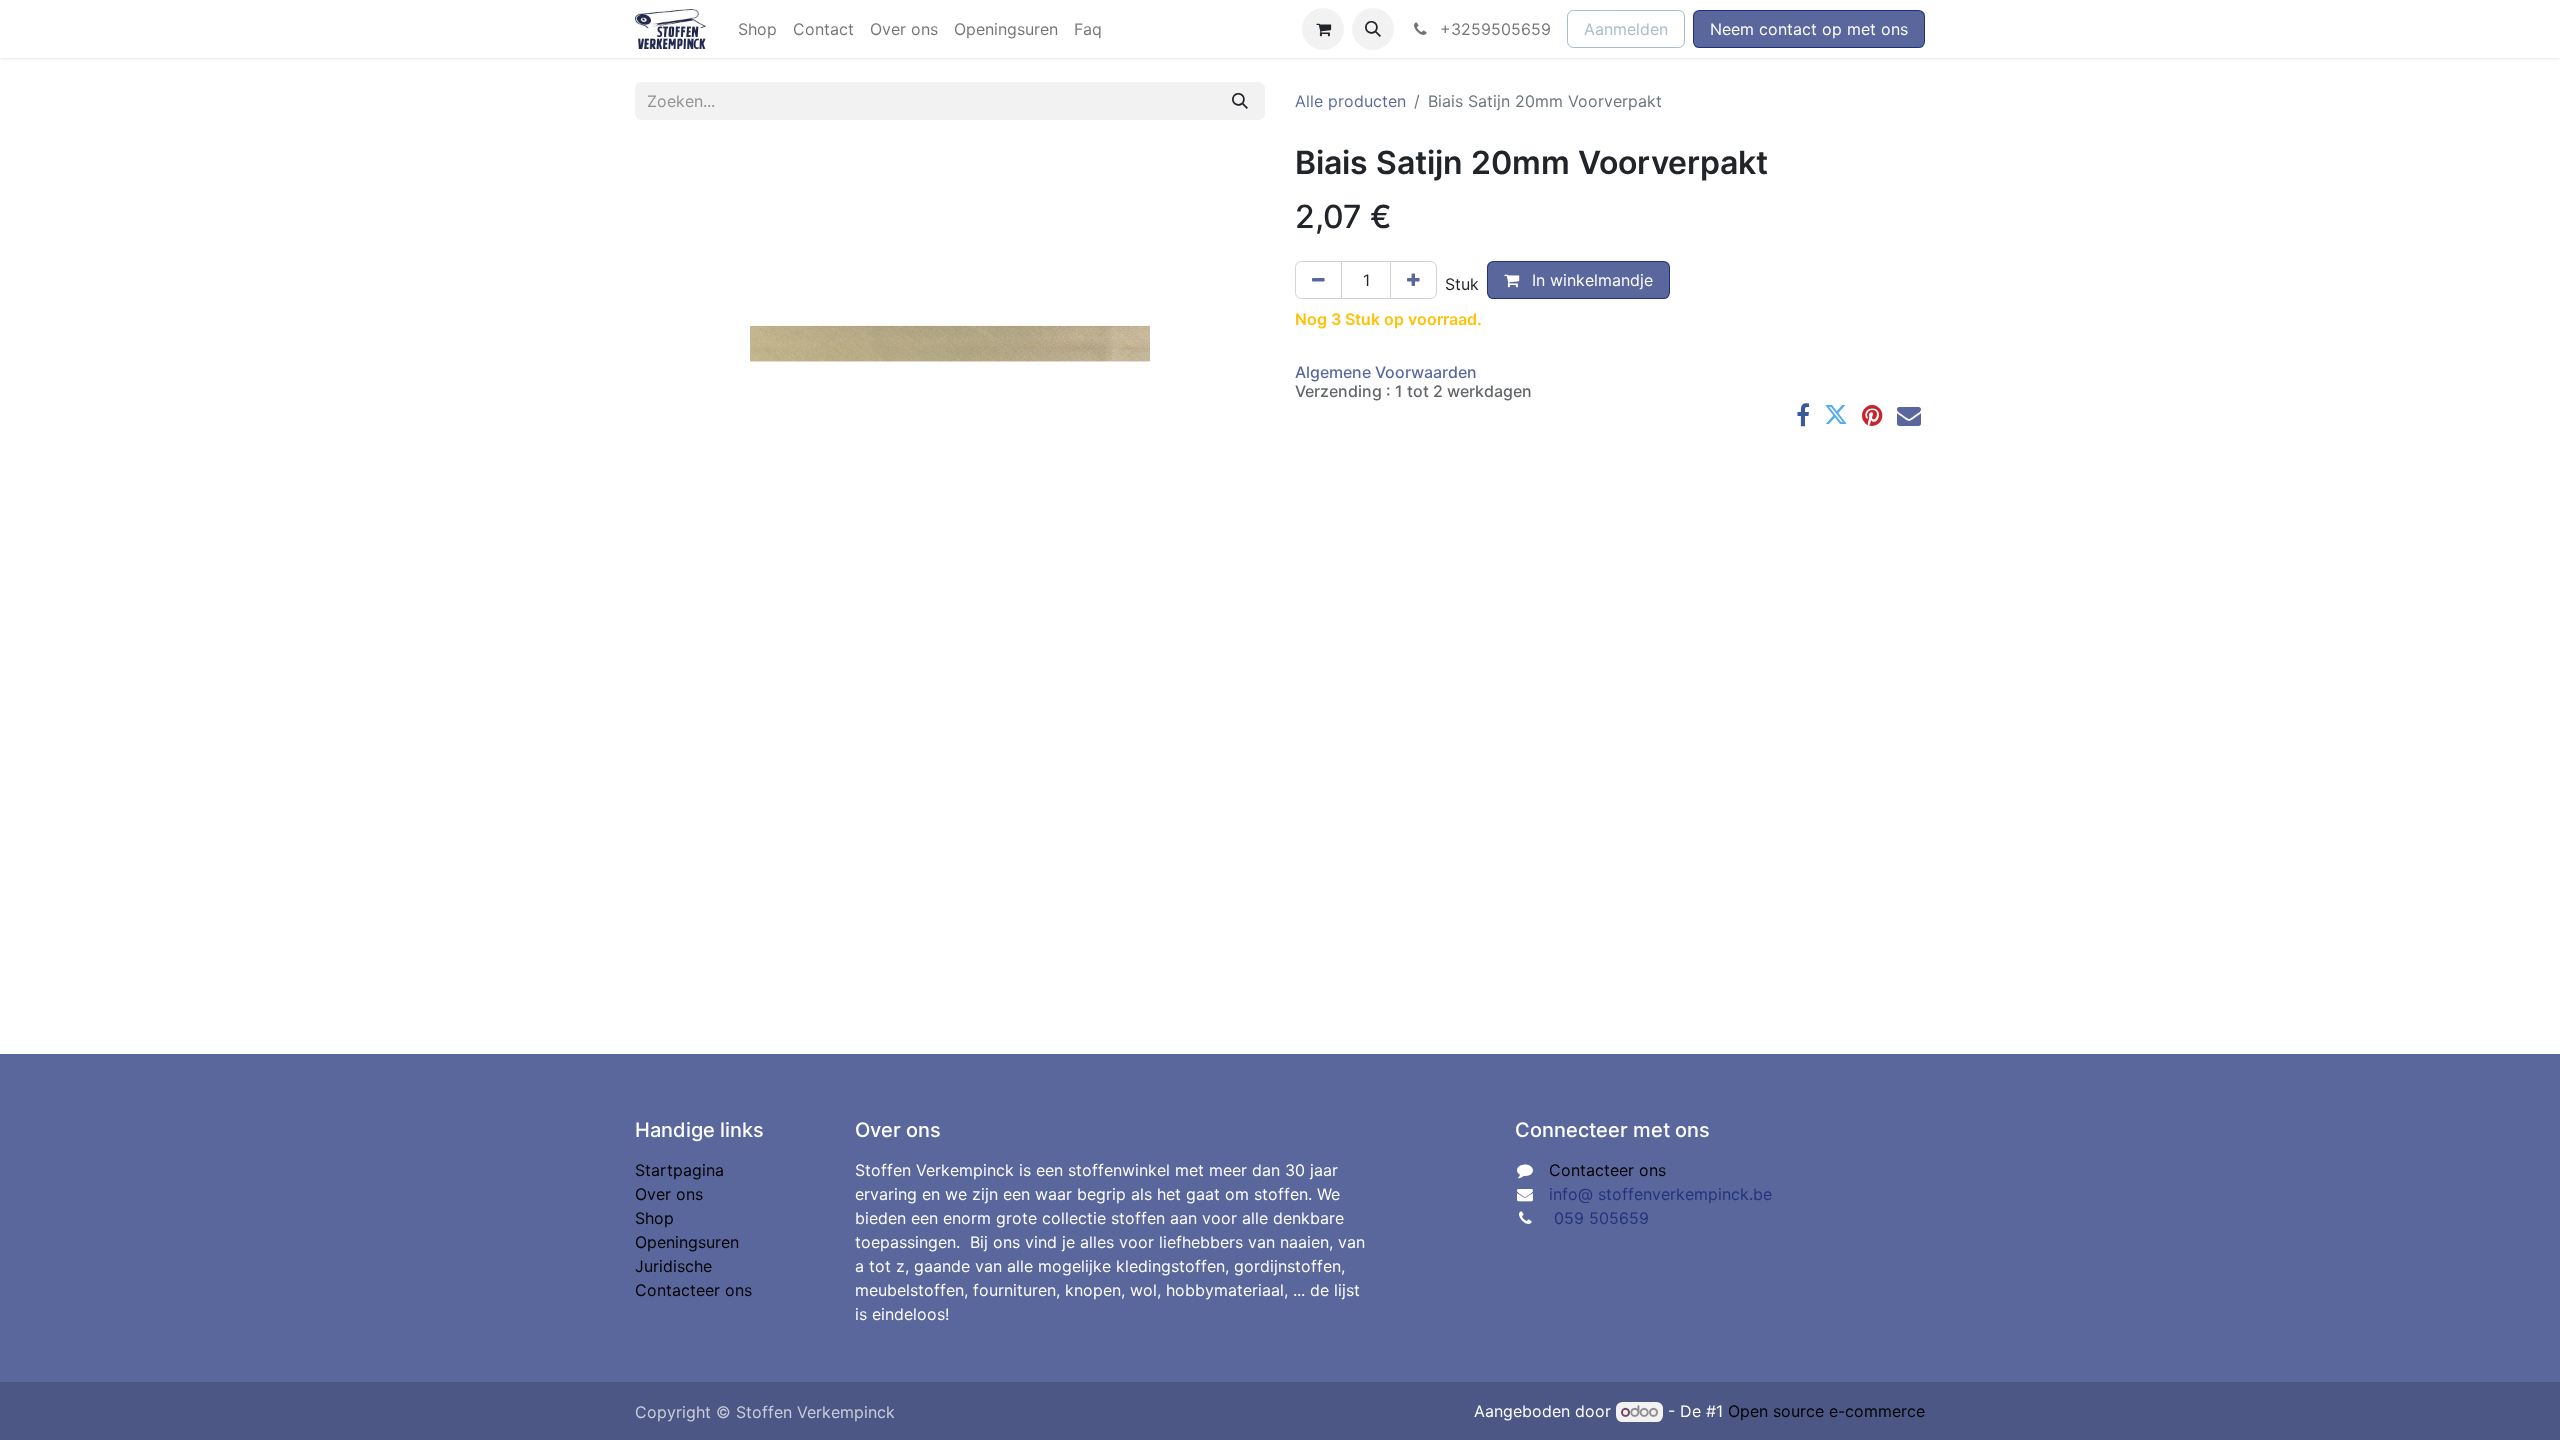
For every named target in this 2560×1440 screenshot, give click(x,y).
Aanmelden (1626, 29)
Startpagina (679, 1170)
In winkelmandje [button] (1590, 280)
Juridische (673, 1266)
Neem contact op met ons (1809, 29)
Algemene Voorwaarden (1386, 372)
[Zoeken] (1240, 101)
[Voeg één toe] (1413, 280)
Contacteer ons (693, 1290)
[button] (1373, 29)
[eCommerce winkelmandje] (1323, 29)
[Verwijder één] (1318, 280)
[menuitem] (757, 29)
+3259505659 (1493, 29)
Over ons (669, 1194)
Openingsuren (687, 1242)
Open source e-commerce (1826, 1411)
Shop (654, 1218)
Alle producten (1350, 101)
